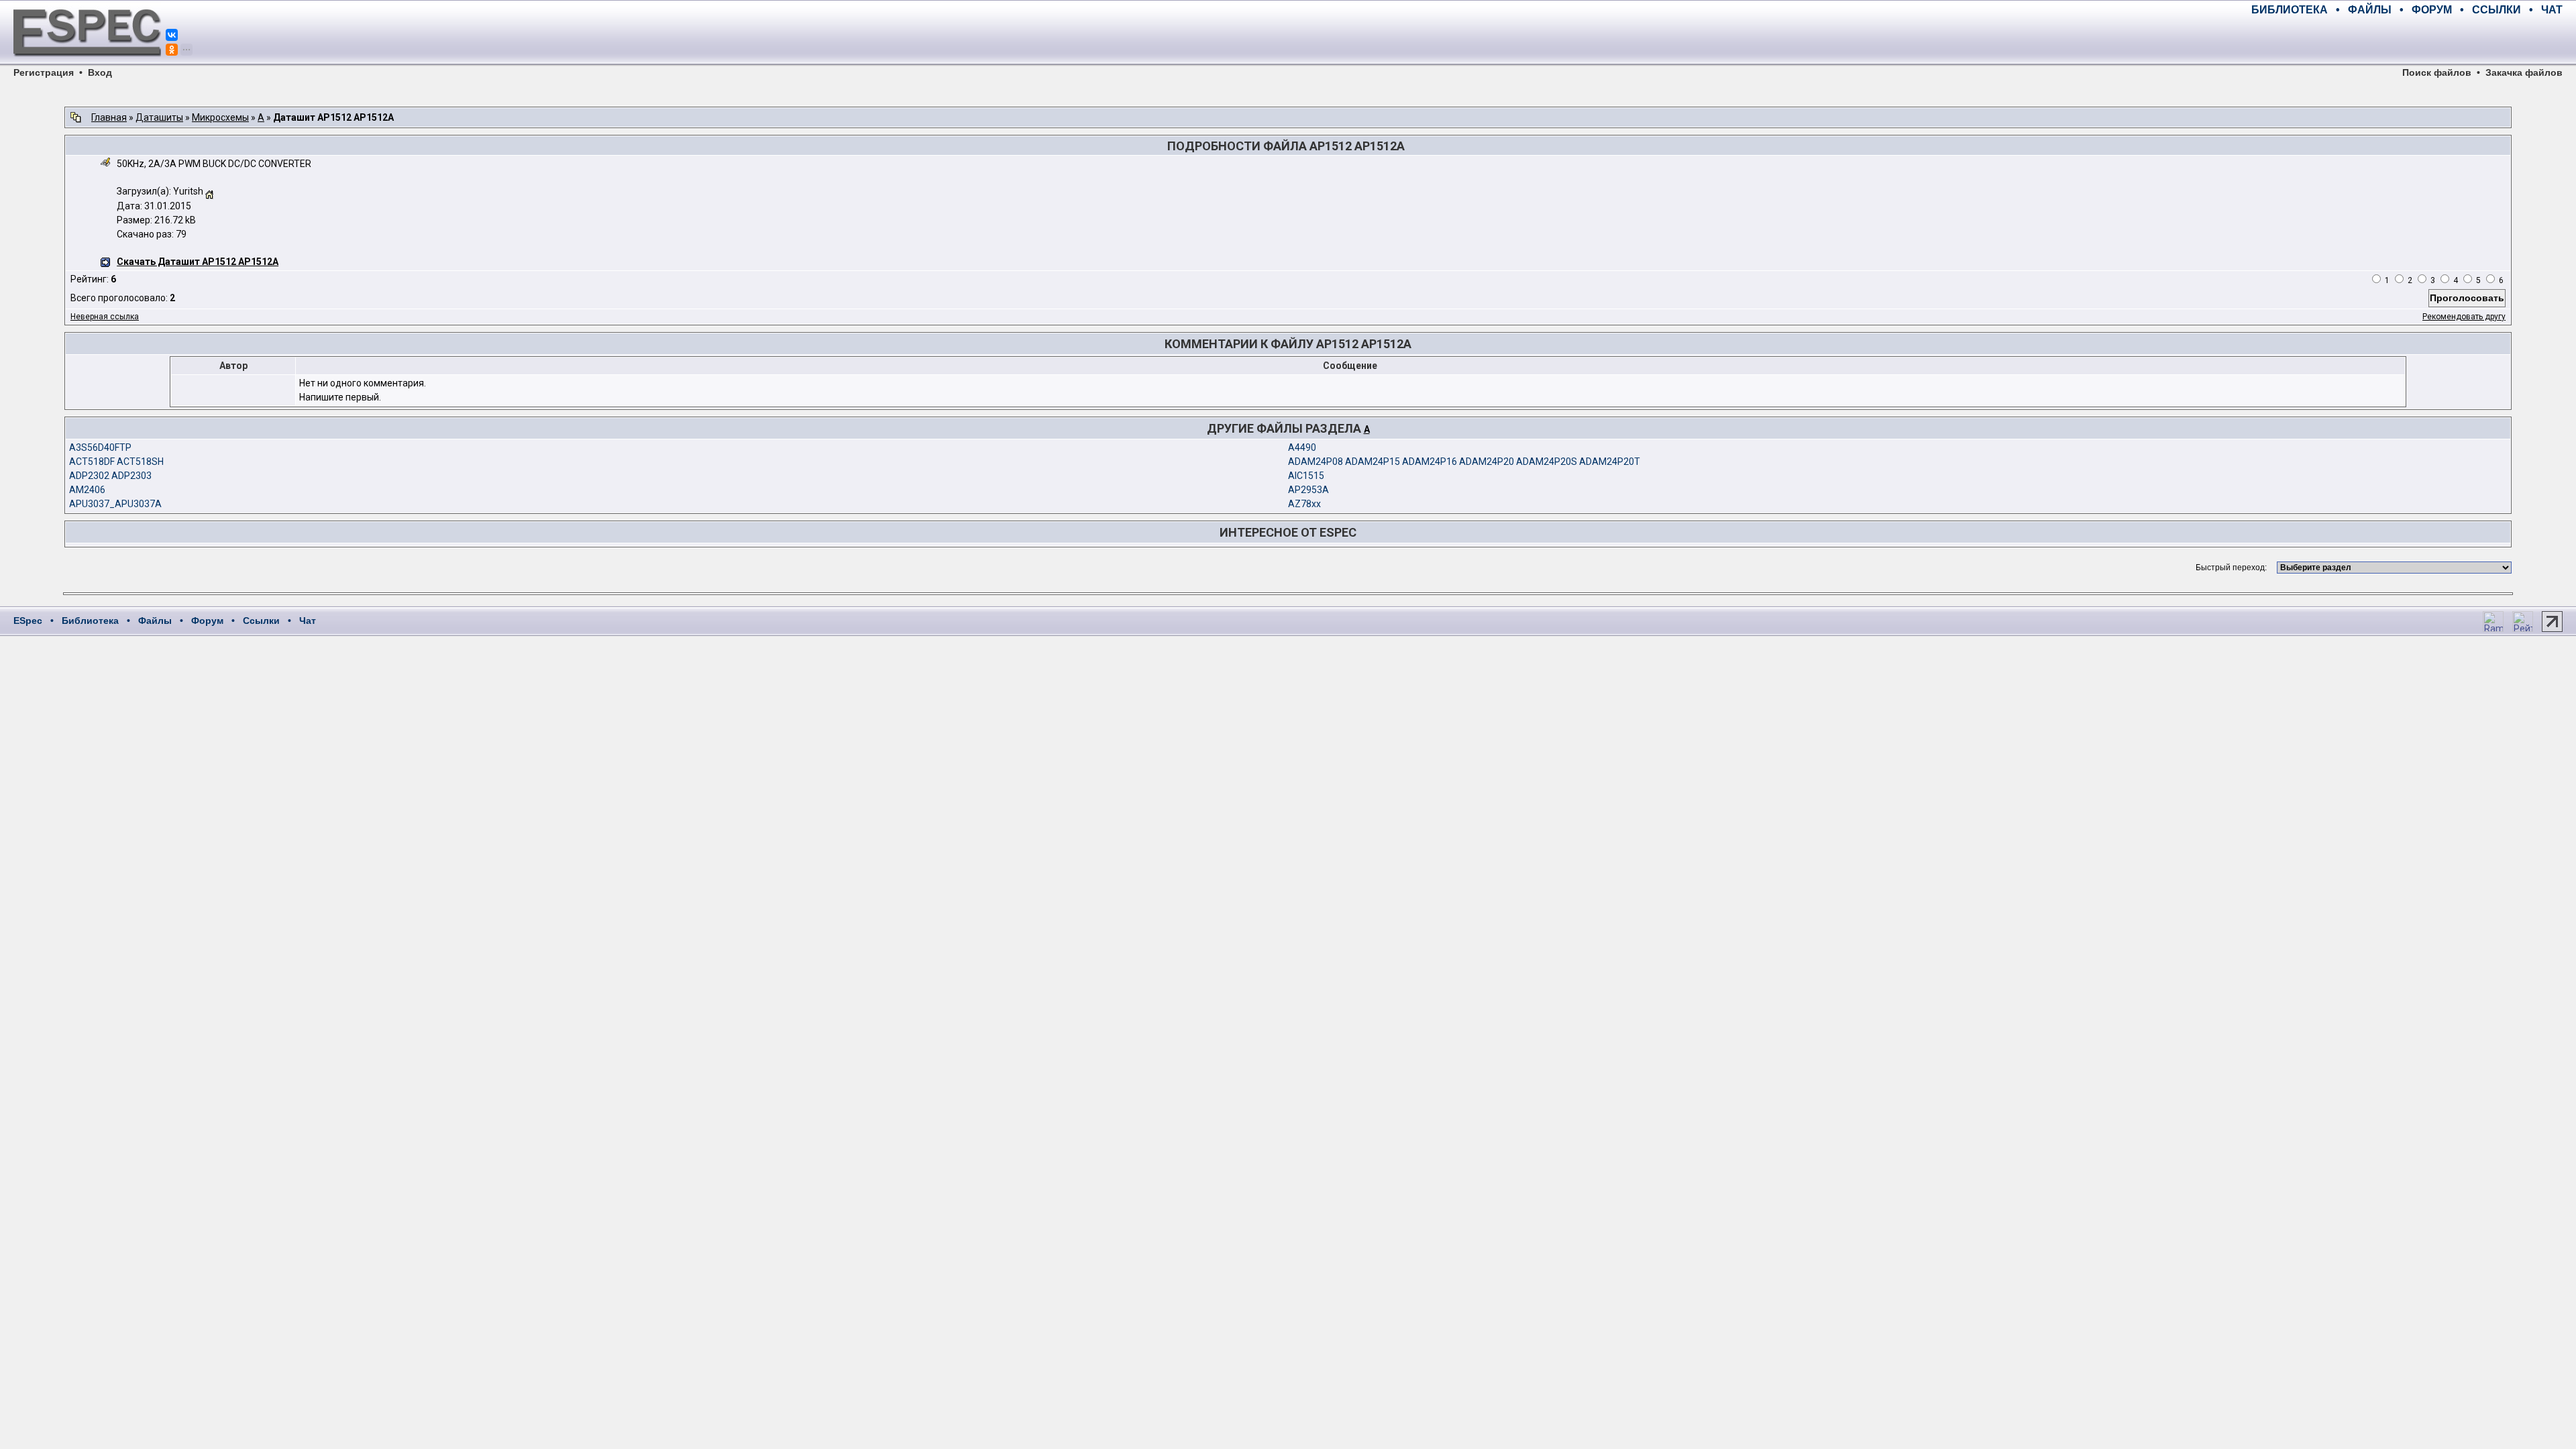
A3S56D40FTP (100, 447)
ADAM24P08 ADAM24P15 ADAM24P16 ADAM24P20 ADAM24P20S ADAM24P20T (1464, 462)
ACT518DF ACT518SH (116, 462)
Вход (100, 72)
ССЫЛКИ (2497, 10)
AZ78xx (1304, 504)
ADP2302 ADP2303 (110, 476)
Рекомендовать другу (2464, 317)
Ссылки (261, 621)
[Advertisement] (2406, 40)
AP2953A (1308, 490)
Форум (207, 621)
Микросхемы (220, 117)
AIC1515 (1306, 476)
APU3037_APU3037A (115, 504)
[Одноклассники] (172, 50)
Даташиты (159, 117)
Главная (109, 117)
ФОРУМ (2432, 10)
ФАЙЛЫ (2370, 10)
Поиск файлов (2437, 72)
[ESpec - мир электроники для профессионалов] (87, 64)
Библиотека (90, 621)
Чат (308, 621)
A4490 (1302, 447)
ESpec (28, 621)
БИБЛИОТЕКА (2290, 10)
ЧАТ (2552, 10)
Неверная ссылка (105, 317)
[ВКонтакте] (172, 35)
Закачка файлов (2524, 72)
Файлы (155, 621)
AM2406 (87, 490)
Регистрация (44, 72)
